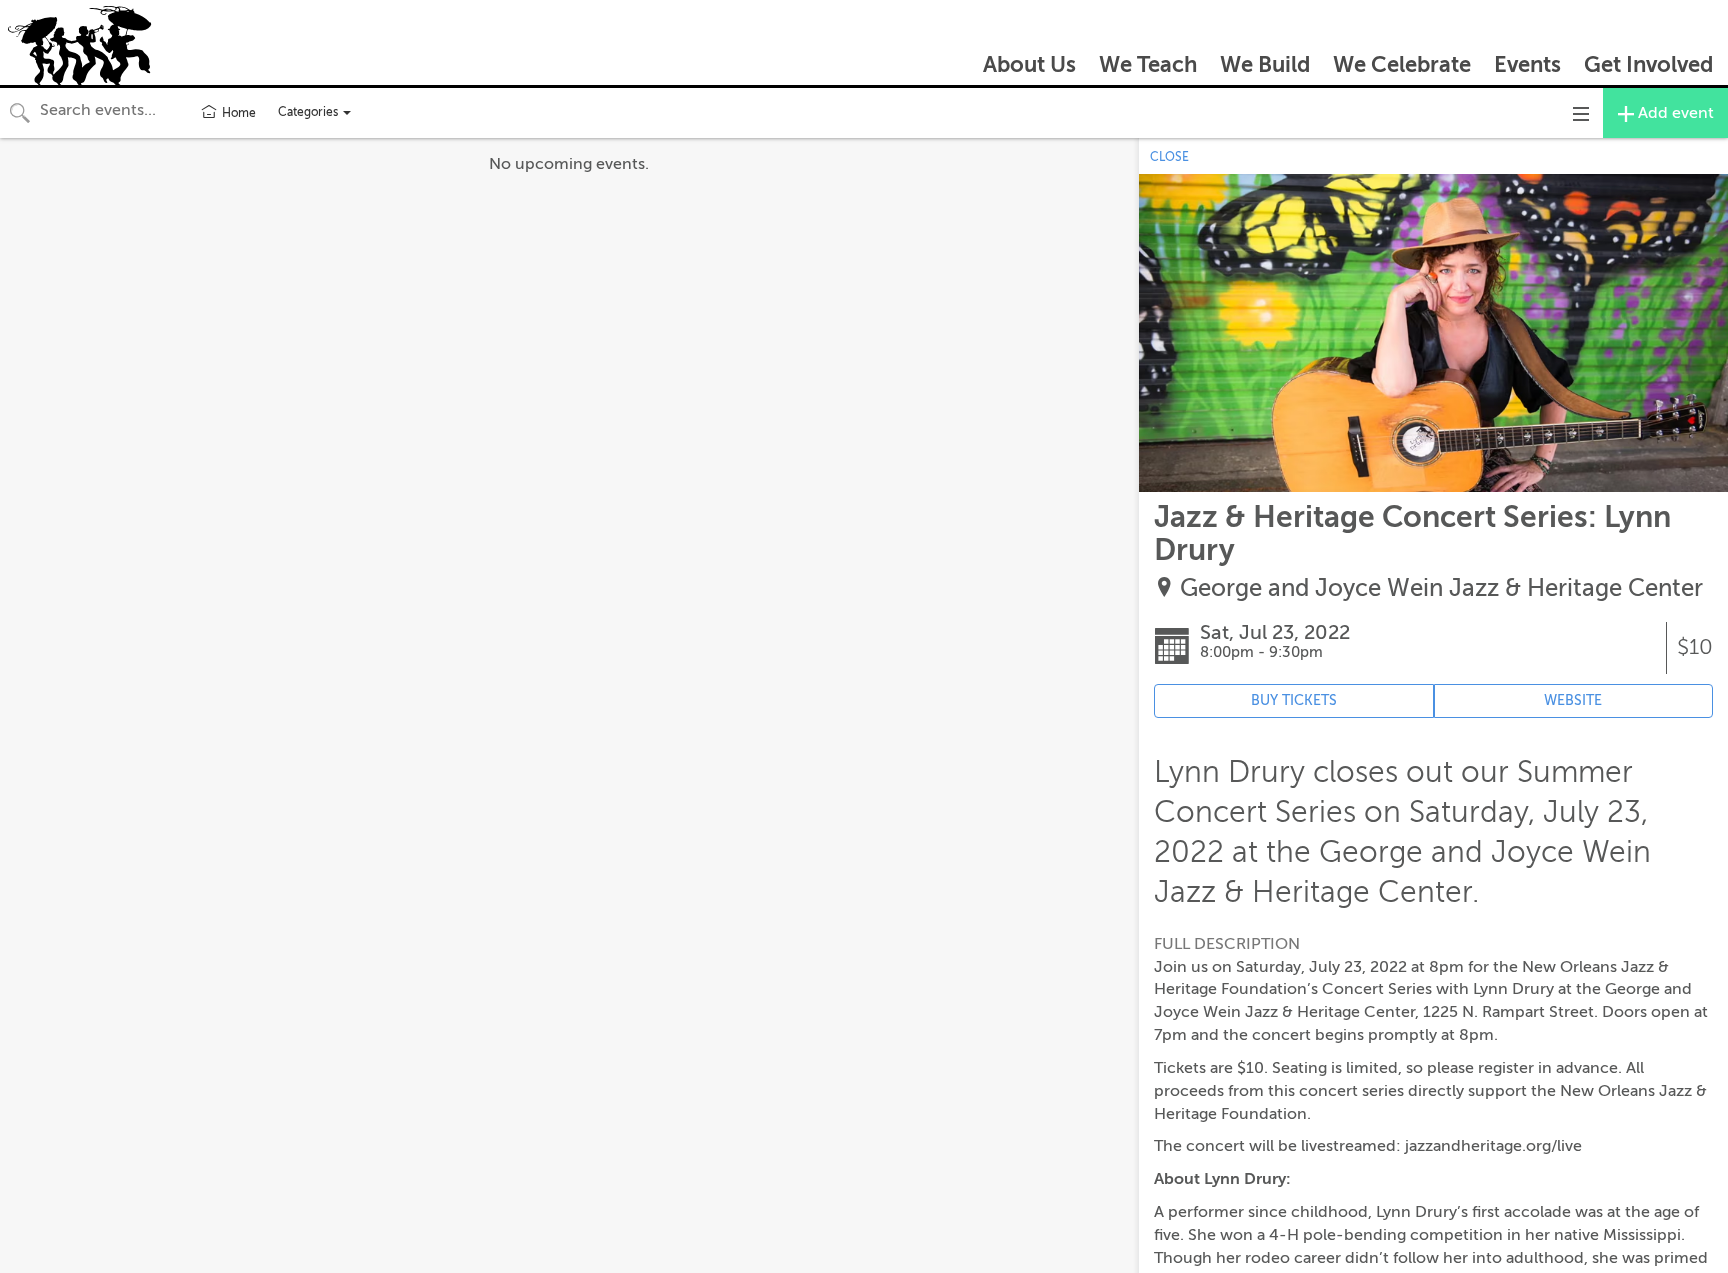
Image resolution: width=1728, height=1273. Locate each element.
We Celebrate (1402, 64)
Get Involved (1648, 64)
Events (1527, 64)
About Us (1029, 64)
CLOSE (1169, 157)
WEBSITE (1573, 700)
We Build (1265, 64)
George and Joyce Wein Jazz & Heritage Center (1441, 588)
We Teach (1148, 64)
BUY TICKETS (1294, 700)
